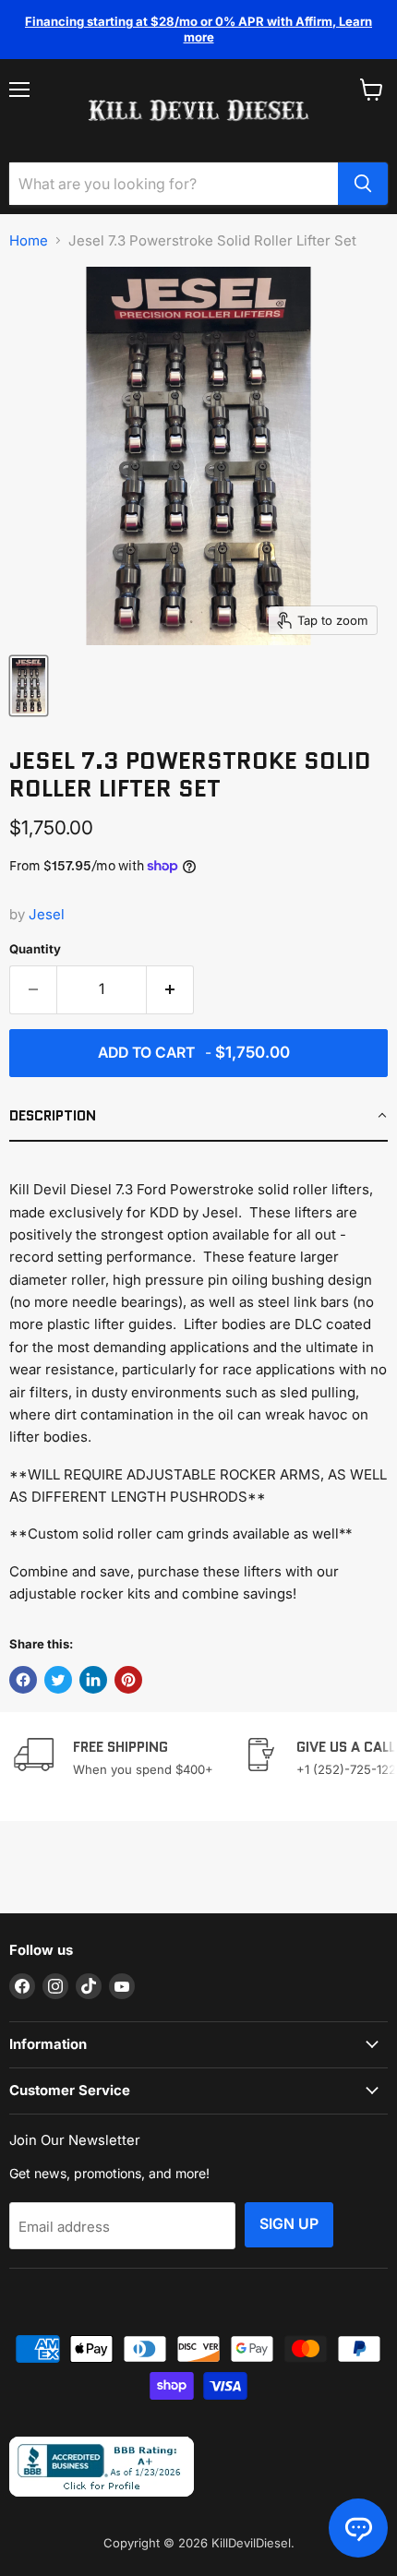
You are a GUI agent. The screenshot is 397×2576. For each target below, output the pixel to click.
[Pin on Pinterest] (128, 1680)
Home (29, 240)
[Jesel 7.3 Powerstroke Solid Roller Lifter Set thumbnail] (29, 686)
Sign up (289, 2224)
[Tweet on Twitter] (58, 1680)
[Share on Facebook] (23, 1680)
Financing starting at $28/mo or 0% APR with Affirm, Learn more (198, 29)
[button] (198, 1117)
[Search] (363, 184)
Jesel (47, 914)
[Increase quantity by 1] (170, 989)
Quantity (35, 949)
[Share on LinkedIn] (93, 1680)
